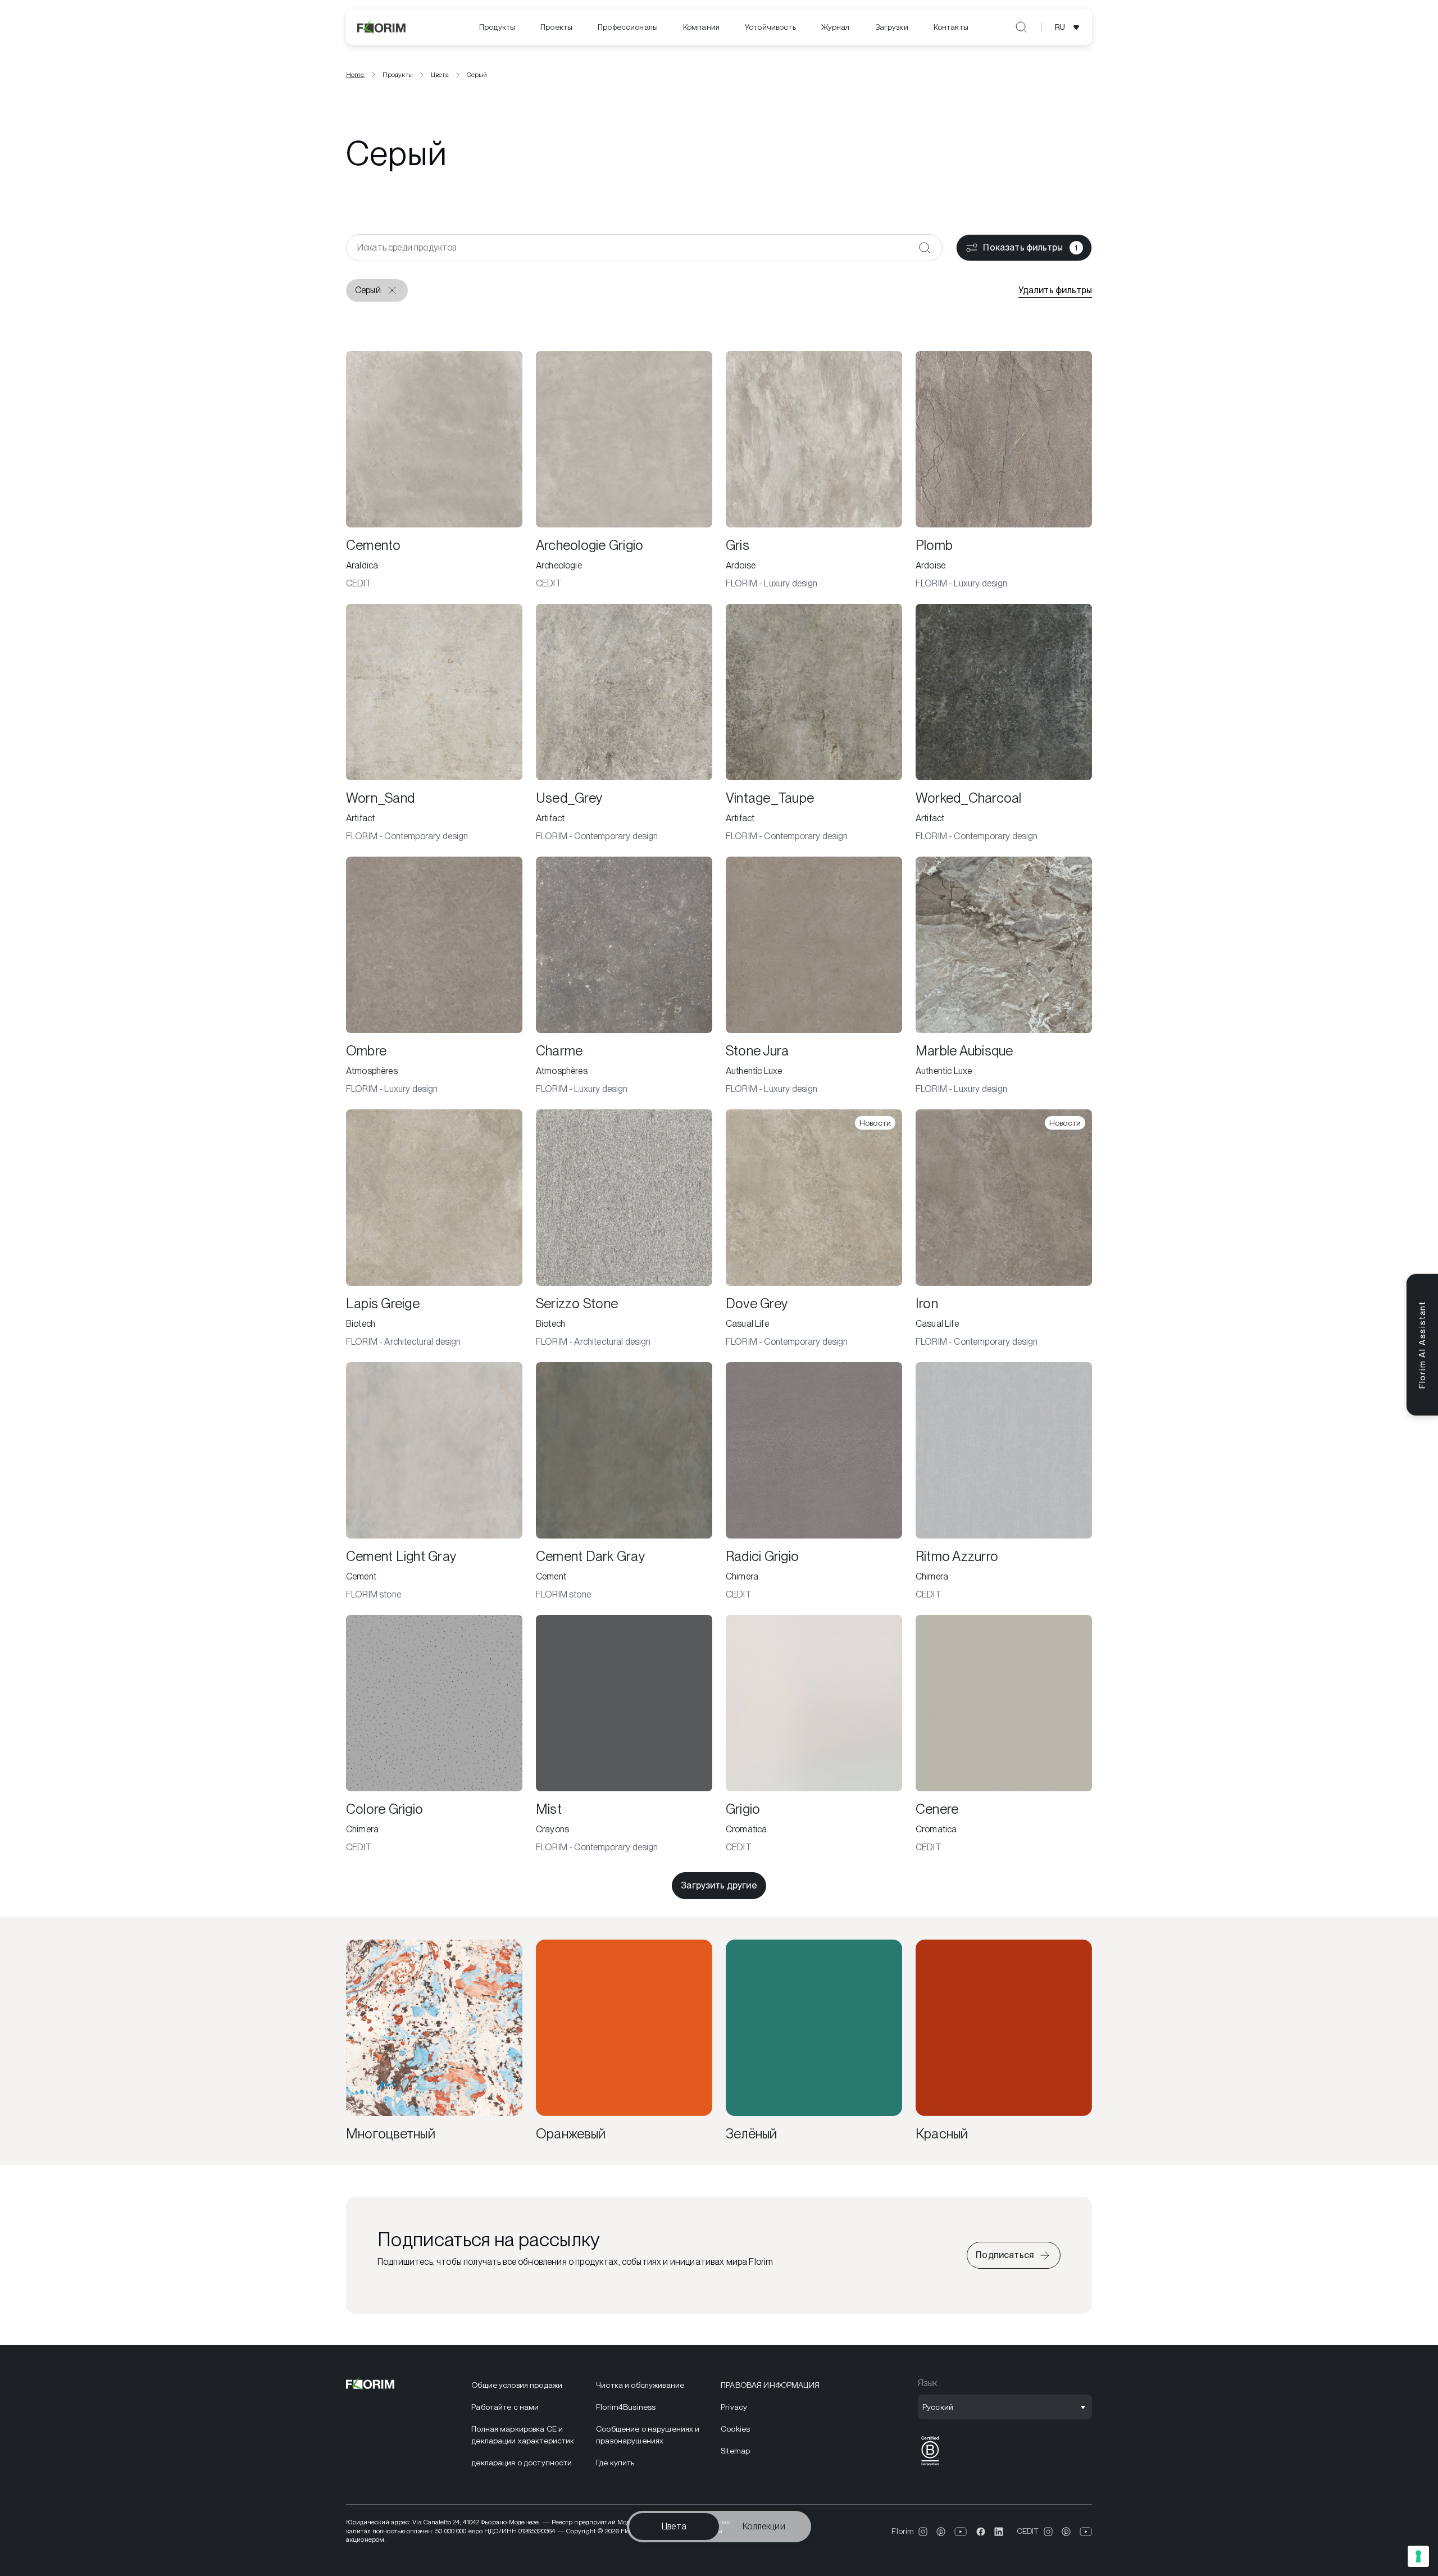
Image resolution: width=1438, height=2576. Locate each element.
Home (355, 75)
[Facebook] (981, 2532)
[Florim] (382, 27)
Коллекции (764, 2526)
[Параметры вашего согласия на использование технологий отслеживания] (1418, 2556)
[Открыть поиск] (1021, 27)
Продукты (497, 27)
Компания (701, 27)
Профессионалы (628, 27)
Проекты (556, 27)
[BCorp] (930, 2466)
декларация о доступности (522, 2463)
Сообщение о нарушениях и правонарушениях (648, 2435)
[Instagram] (923, 2532)
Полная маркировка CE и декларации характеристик (523, 2435)
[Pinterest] (941, 2532)
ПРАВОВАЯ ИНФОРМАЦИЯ (770, 2385)
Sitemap (735, 2451)
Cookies (735, 2429)
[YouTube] (961, 2532)
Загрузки (892, 27)
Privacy (734, 2407)
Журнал (836, 27)
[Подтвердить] (925, 248)
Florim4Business (626, 2407)
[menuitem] (497, 27)
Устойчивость (770, 27)
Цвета (674, 2526)
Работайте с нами (505, 2407)
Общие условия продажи (517, 2385)
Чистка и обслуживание (640, 2385)
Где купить (615, 2463)
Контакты (951, 27)
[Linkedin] (999, 2532)
